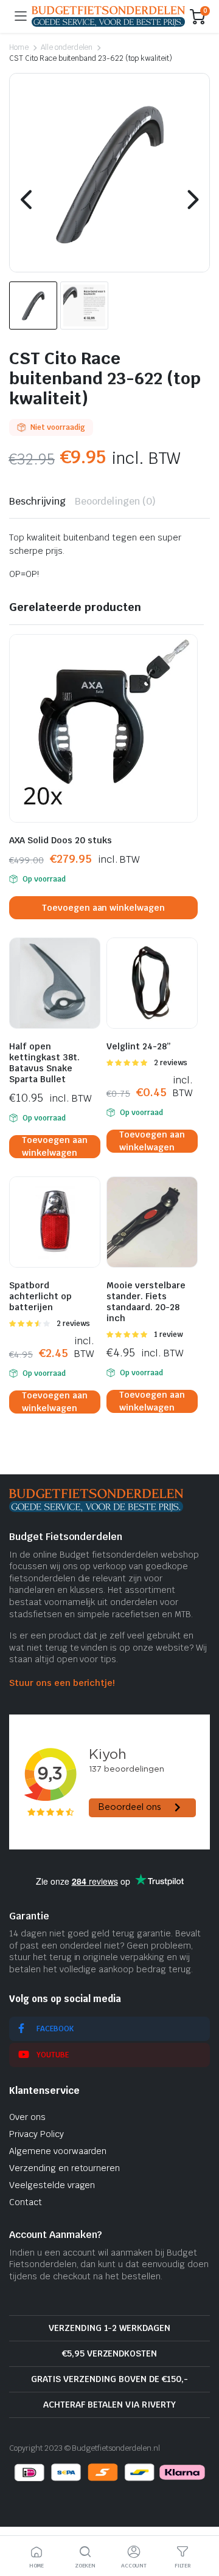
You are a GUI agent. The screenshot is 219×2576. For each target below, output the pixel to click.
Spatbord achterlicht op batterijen (40, 1296)
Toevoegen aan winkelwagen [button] (103, 908)
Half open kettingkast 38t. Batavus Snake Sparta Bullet (44, 1063)
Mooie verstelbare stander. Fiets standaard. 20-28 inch (146, 1302)
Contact (26, 2202)
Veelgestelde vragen (52, 2185)
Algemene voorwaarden (58, 2151)
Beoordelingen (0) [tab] (116, 501)
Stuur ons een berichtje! (62, 1683)
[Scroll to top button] (200, 2521)
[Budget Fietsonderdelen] (108, 16)
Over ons (27, 2117)
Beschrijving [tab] (37, 501)
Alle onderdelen (67, 47)
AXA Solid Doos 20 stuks (61, 840)
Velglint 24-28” (139, 1046)
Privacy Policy (36, 2134)
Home (19, 47)
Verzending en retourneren (64, 2168)
